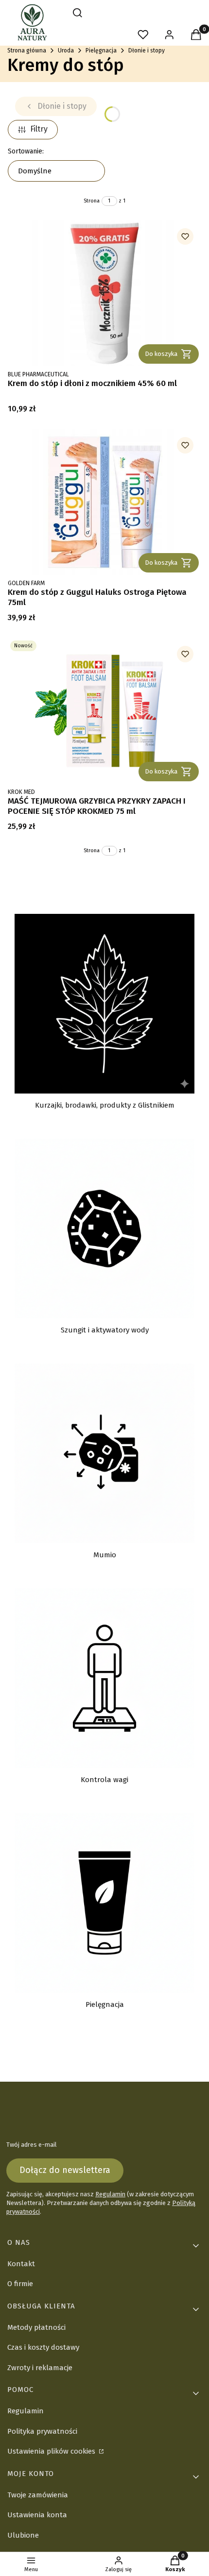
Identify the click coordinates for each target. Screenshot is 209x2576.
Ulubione (23, 2535)
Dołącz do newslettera (65, 2170)
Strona (92, 201)
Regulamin (110, 2194)
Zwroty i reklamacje (40, 2368)
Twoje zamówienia (38, 2495)
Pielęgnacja (101, 51)
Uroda (66, 51)
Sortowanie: (26, 151)
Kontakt (21, 2264)
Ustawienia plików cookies (52, 2451)
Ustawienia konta (37, 2515)
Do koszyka (161, 354)
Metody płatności (36, 2327)
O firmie (20, 2284)
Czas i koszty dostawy (43, 2347)
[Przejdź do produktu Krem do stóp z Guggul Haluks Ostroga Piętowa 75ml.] (104, 502)
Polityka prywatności (42, 2431)
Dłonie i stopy (147, 51)
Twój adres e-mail (32, 2145)
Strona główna (27, 51)
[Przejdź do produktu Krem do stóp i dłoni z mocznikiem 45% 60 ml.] (104, 293)
